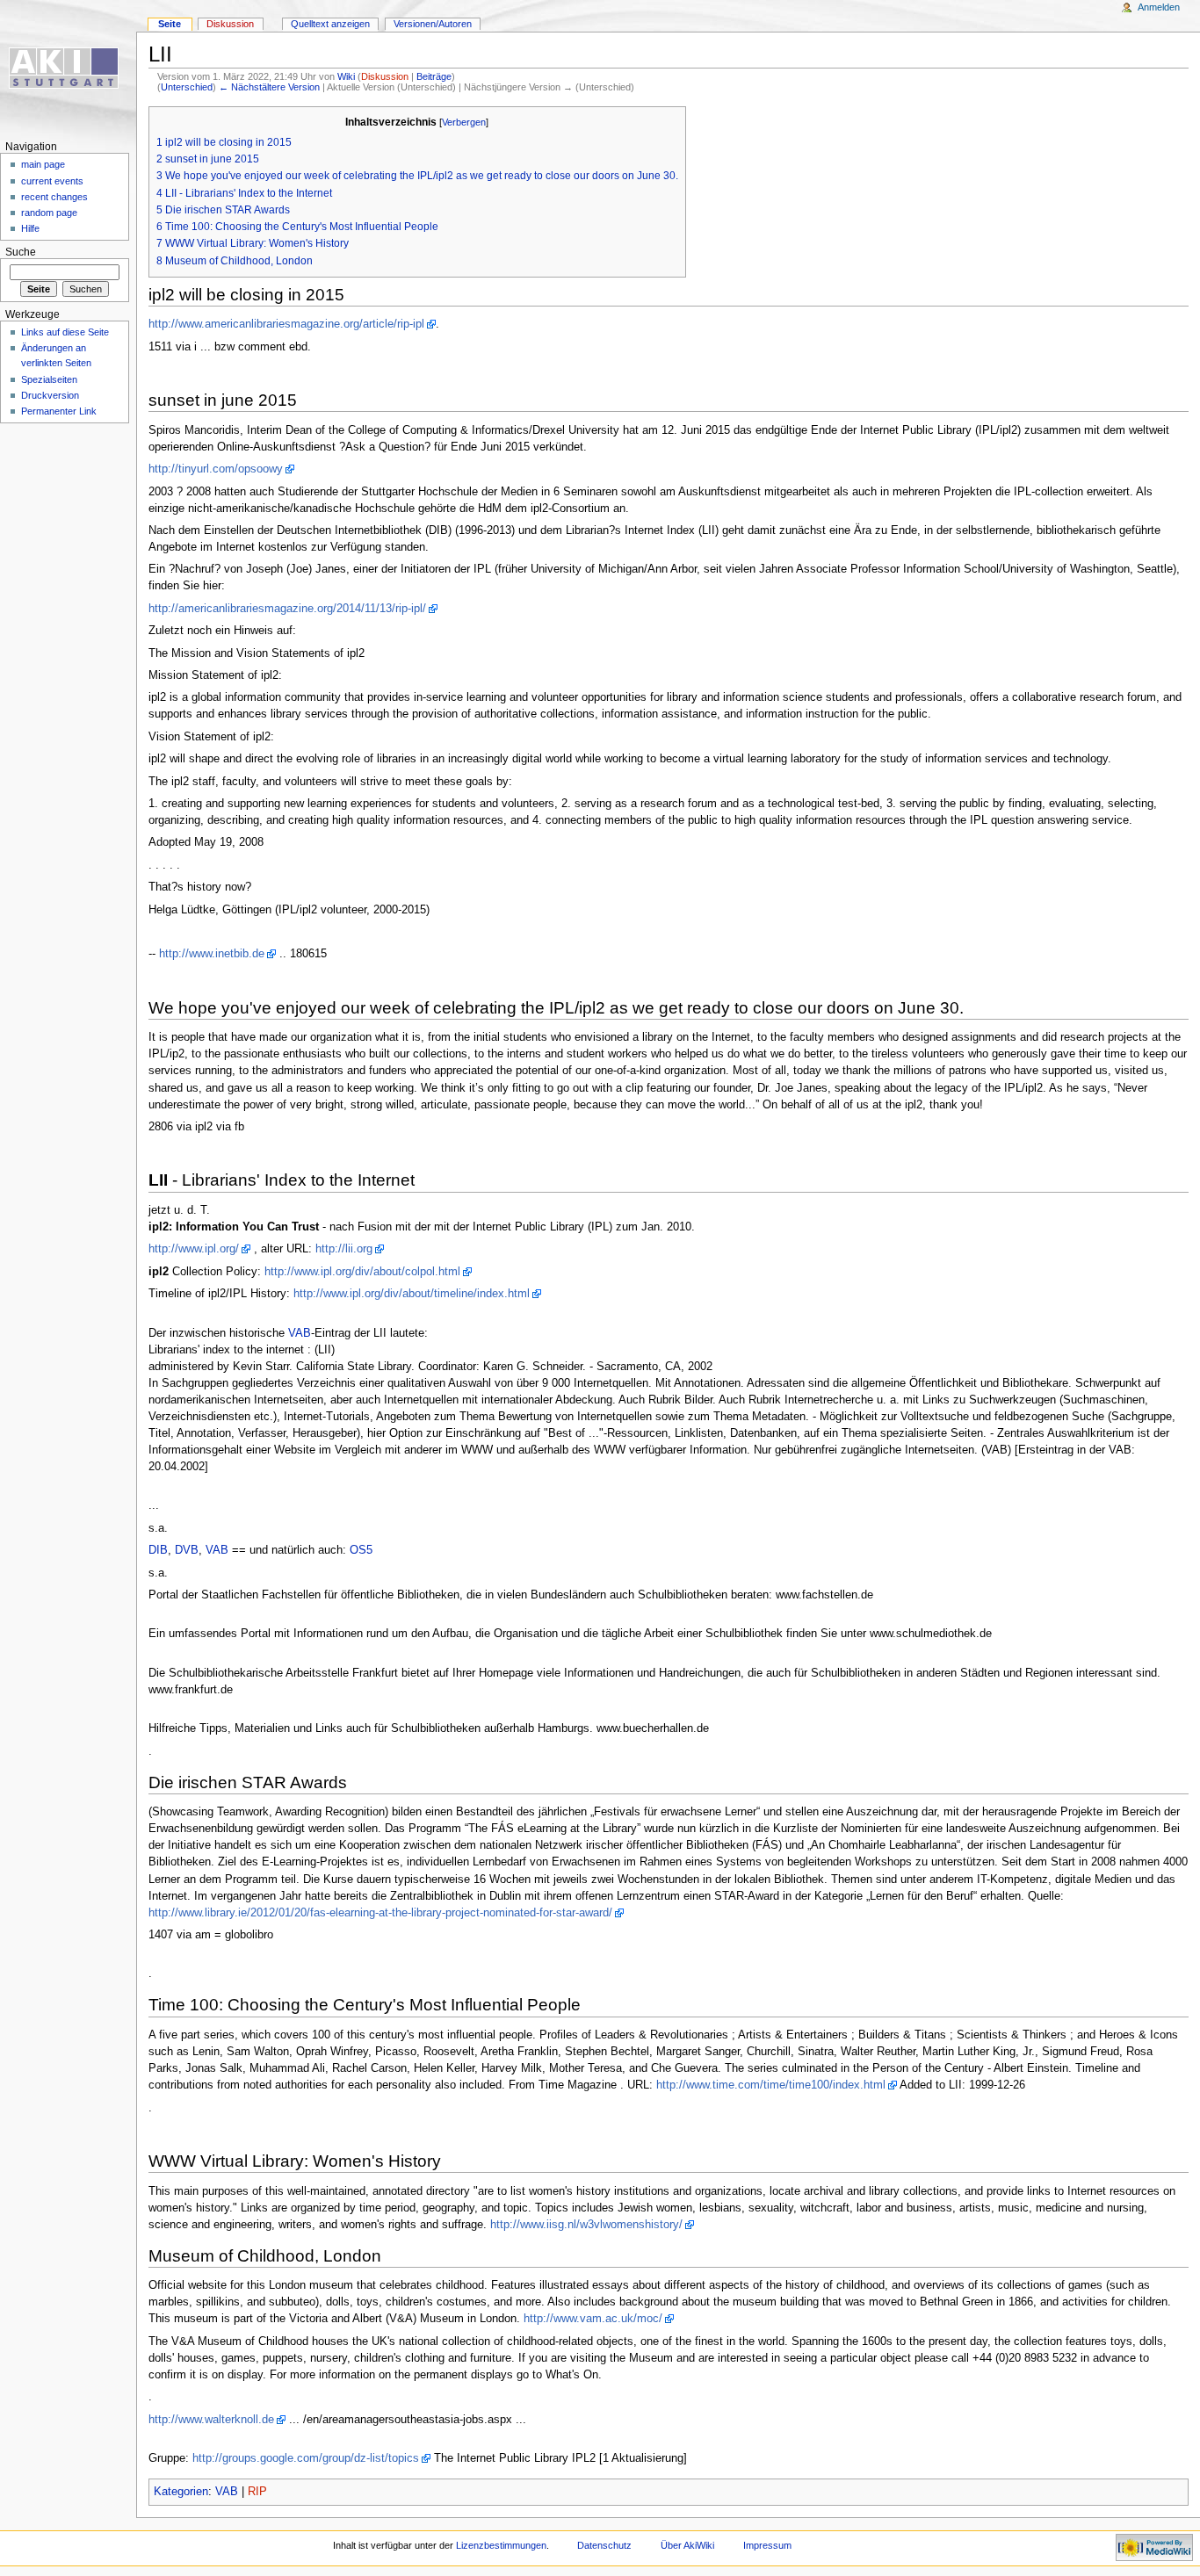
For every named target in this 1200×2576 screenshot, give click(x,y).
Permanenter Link (59, 411)
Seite (170, 24)
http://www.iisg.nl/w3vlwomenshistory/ (586, 2225)
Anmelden (1159, 7)
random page (49, 213)
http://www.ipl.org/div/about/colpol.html (362, 1272)
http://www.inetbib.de (212, 954)
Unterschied (187, 87)
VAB (300, 1333)
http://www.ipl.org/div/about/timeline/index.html (412, 1294)
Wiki (346, 76)
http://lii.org (344, 1249)
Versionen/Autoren (433, 24)
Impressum (767, 2545)
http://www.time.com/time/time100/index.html (771, 2085)
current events (52, 181)
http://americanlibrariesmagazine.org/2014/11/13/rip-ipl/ (287, 609)
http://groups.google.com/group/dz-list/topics (306, 2458)
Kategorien (181, 2492)
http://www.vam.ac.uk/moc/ (593, 2319)
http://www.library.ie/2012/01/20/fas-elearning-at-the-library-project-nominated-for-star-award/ (380, 1913)
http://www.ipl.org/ (194, 1249)
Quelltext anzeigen (330, 24)
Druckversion (50, 395)
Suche (21, 252)
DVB (187, 1550)
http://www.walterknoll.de (211, 2420)
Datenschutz (604, 2545)
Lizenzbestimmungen (501, 2545)
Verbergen (464, 122)
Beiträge (434, 76)
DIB (158, 1550)
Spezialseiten (49, 379)
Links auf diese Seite (65, 332)
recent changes (54, 197)
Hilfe (30, 228)
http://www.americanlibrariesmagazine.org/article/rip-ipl (286, 324)
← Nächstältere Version (269, 87)
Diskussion (385, 76)
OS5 (361, 1550)
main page (43, 164)
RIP (257, 2492)
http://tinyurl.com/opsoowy (216, 469)
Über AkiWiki (687, 2545)
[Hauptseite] (68, 68)
